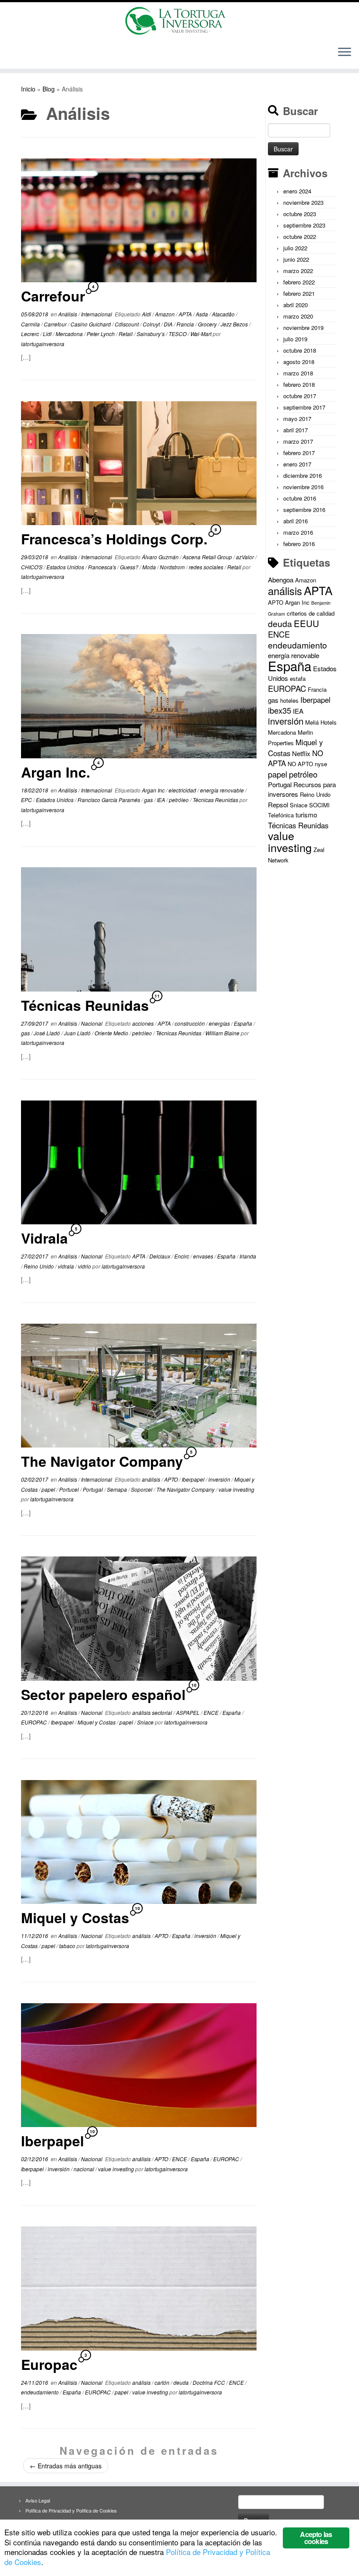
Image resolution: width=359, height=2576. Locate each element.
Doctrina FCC (209, 2382)
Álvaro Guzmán (161, 557)
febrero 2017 (299, 453)
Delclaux (160, 1256)
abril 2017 (296, 430)
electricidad (183, 790)
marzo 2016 (298, 532)
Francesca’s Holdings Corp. (114, 539)
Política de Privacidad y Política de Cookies (71, 2510)
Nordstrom (173, 567)
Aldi (147, 314)
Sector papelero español (103, 1694)
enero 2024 (297, 191)
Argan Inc (154, 790)
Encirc (182, 1256)
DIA (169, 324)
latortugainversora (43, 344)
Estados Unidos (66, 567)
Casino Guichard (91, 324)
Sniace (146, 1722)
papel (49, 1489)
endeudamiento (40, 2392)
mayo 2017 (297, 419)
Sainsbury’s (151, 334)
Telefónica (281, 815)
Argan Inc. (56, 772)
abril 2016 (296, 521)
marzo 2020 (298, 316)
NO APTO (300, 764)
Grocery (208, 324)
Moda (150, 567)
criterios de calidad (311, 613)
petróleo (179, 800)
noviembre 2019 (303, 328)
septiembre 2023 (304, 225)
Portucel (70, 1489)
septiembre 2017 (304, 407)
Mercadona (70, 334)
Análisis (68, 314)
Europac (49, 2364)
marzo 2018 (298, 373)
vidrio (85, 1266)
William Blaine (223, 1033)
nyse (321, 764)
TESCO (178, 334)
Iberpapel (194, 1479)
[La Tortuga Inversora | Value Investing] (179, 21)
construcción (190, 1023)
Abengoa (281, 580)
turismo (306, 815)
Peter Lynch (101, 334)
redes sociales (207, 567)
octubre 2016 (300, 498)
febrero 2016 (299, 544)
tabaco (68, 1946)
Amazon (165, 314)
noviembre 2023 (303, 202)
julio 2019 (295, 339)
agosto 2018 (299, 362)
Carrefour (53, 296)
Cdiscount (127, 324)
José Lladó (48, 1033)
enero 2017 (297, 464)
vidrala (67, 1266)
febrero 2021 (299, 293)
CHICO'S (32, 567)
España (244, 1023)
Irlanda (248, 1256)
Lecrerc (31, 334)
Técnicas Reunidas (216, 800)
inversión (220, 1479)
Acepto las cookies (316, 2538)
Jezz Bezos (235, 324)
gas (149, 800)
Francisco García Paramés (109, 800)
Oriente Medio (112, 1033)
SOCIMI (319, 805)
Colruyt (152, 324)
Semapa (118, 1489)
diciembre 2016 (303, 475)
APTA (186, 314)
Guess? (130, 567)
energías (220, 1023)
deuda (182, 2382)
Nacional (92, 1023)
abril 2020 (296, 305)
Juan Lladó (78, 1033)
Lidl (48, 334)
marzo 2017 (298, 441)
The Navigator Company (102, 1461)
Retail (126, 334)
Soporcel (142, 1489)
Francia (186, 324)
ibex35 (280, 710)
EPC (27, 800)
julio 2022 (295, 248)
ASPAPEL (188, 1712)
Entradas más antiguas (66, 2466)
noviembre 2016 (303, 487)
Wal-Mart (202, 334)
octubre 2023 (300, 214)
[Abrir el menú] (345, 53)
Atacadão (224, 314)
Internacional (97, 314)
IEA (162, 800)
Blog (49, 89)
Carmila (31, 324)
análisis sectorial (153, 1712)
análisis (152, 1479)
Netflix (301, 753)
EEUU (306, 623)
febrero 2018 (299, 384)
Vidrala (44, 1238)
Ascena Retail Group (208, 557)
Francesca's (103, 567)
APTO (172, 1479)
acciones (144, 1023)
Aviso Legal (38, 2500)
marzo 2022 (298, 271)
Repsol (278, 804)
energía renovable (223, 790)
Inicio (28, 89)
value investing (236, 1489)
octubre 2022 (300, 237)
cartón (163, 2382)
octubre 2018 (300, 350)
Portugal (93, 1489)
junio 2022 (296, 259)
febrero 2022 (299, 282)
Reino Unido (39, 1266)
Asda (202, 314)
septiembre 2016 (304, 510)
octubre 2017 (300, 396)
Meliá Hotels (321, 722)
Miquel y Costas (97, 1722)
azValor (246, 557)
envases (204, 1256)
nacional (84, 2169)
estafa (298, 678)
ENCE (212, 1712)
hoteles (289, 700)
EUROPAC (35, 1722)
